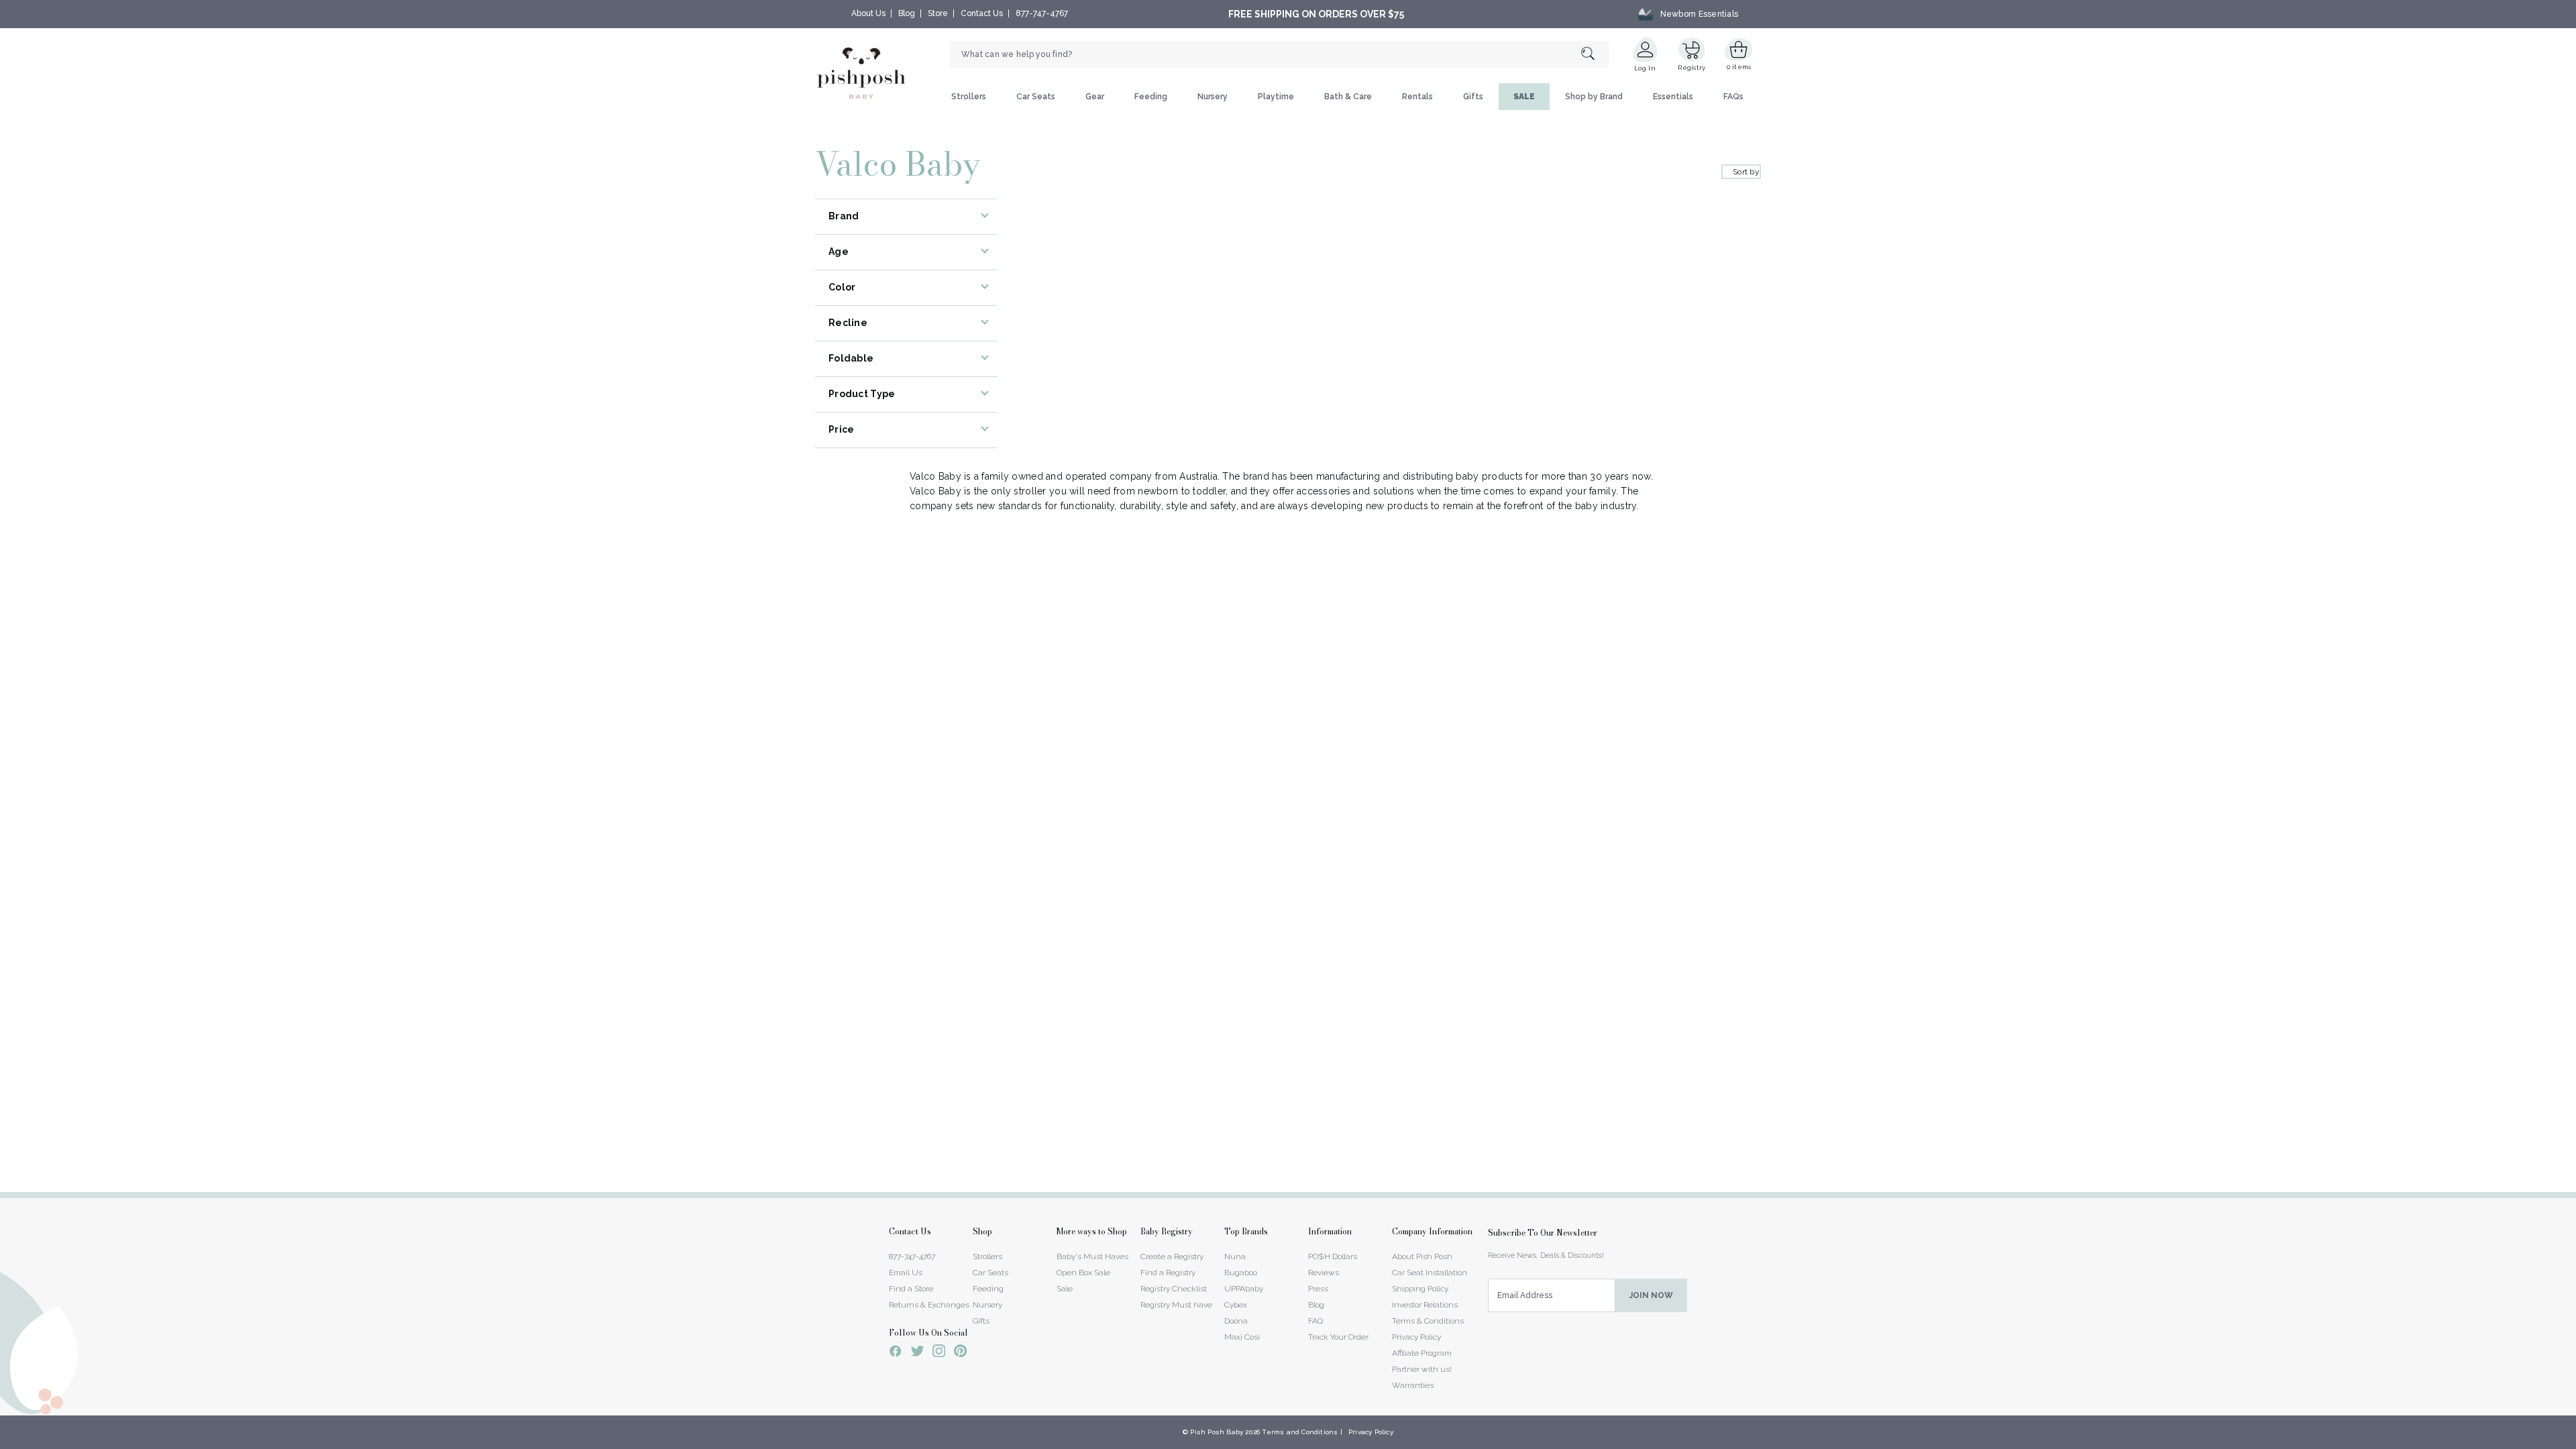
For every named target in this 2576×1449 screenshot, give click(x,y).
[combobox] (1279, 54)
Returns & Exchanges (929, 1305)
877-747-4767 (1042, 13)
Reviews (1324, 1273)
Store (938, 13)
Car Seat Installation (1430, 1273)
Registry (1692, 67)
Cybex (1236, 1305)
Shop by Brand (1594, 97)
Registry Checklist (1174, 1289)
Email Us (906, 1273)
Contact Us (982, 13)
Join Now (1651, 1295)
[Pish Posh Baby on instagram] (939, 1353)
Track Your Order (1338, 1337)
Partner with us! (1422, 1369)
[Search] (1595, 55)
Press (1318, 1289)
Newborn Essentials (1699, 14)
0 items (1739, 67)
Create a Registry (1172, 1256)
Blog (907, 13)
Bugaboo (1241, 1273)
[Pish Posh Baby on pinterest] (960, 1353)
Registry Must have (1176, 1305)
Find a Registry (1168, 1273)
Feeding (1151, 97)
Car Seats (1036, 97)
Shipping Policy (1420, 1289)
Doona (1236, 1321)
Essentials (1673, 97)
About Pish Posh (1422, 1256)
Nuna (1235, 1256)
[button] (2575, 1442)
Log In (1645, 68)
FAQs (1733, 97)
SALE (1524, 97)
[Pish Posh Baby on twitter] (917, 1353)
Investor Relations (1425, 1305)
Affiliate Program (1422, 1353)
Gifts (1473, 97)
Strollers (969, 97)
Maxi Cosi (1242, 1337)
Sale (1065, 1289)
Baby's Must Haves (1092, 1256)
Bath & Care (1348, 97)
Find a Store (911, 1289)
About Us (868, 13)
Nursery (1213, 97)
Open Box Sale (1083, 1273)
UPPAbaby (1244, 1289)
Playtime (1276, 97)
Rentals (1417, 97)
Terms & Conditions (1428, 1321)
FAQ (1316, 1321)
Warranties (1413, 1385)
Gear (1095, 97)
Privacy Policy (1416, 1337)
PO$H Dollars (1333, 1256)
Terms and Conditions (1300, 1432)
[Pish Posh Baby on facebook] (896, 1353)
